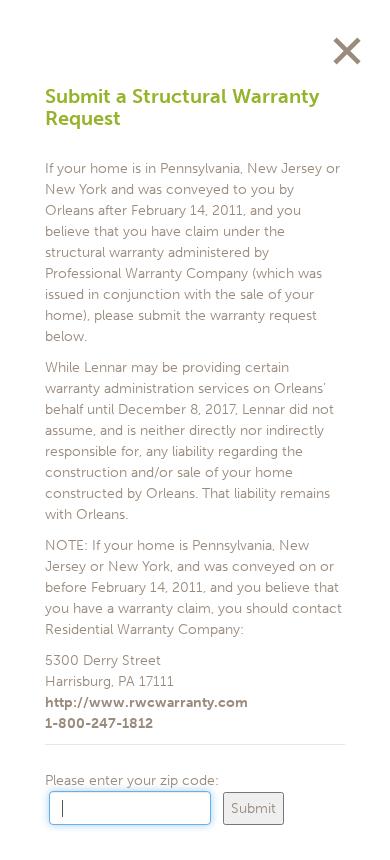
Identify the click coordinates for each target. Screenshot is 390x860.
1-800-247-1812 (99, 723)
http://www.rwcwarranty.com (146, 702)
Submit (253, 808)
